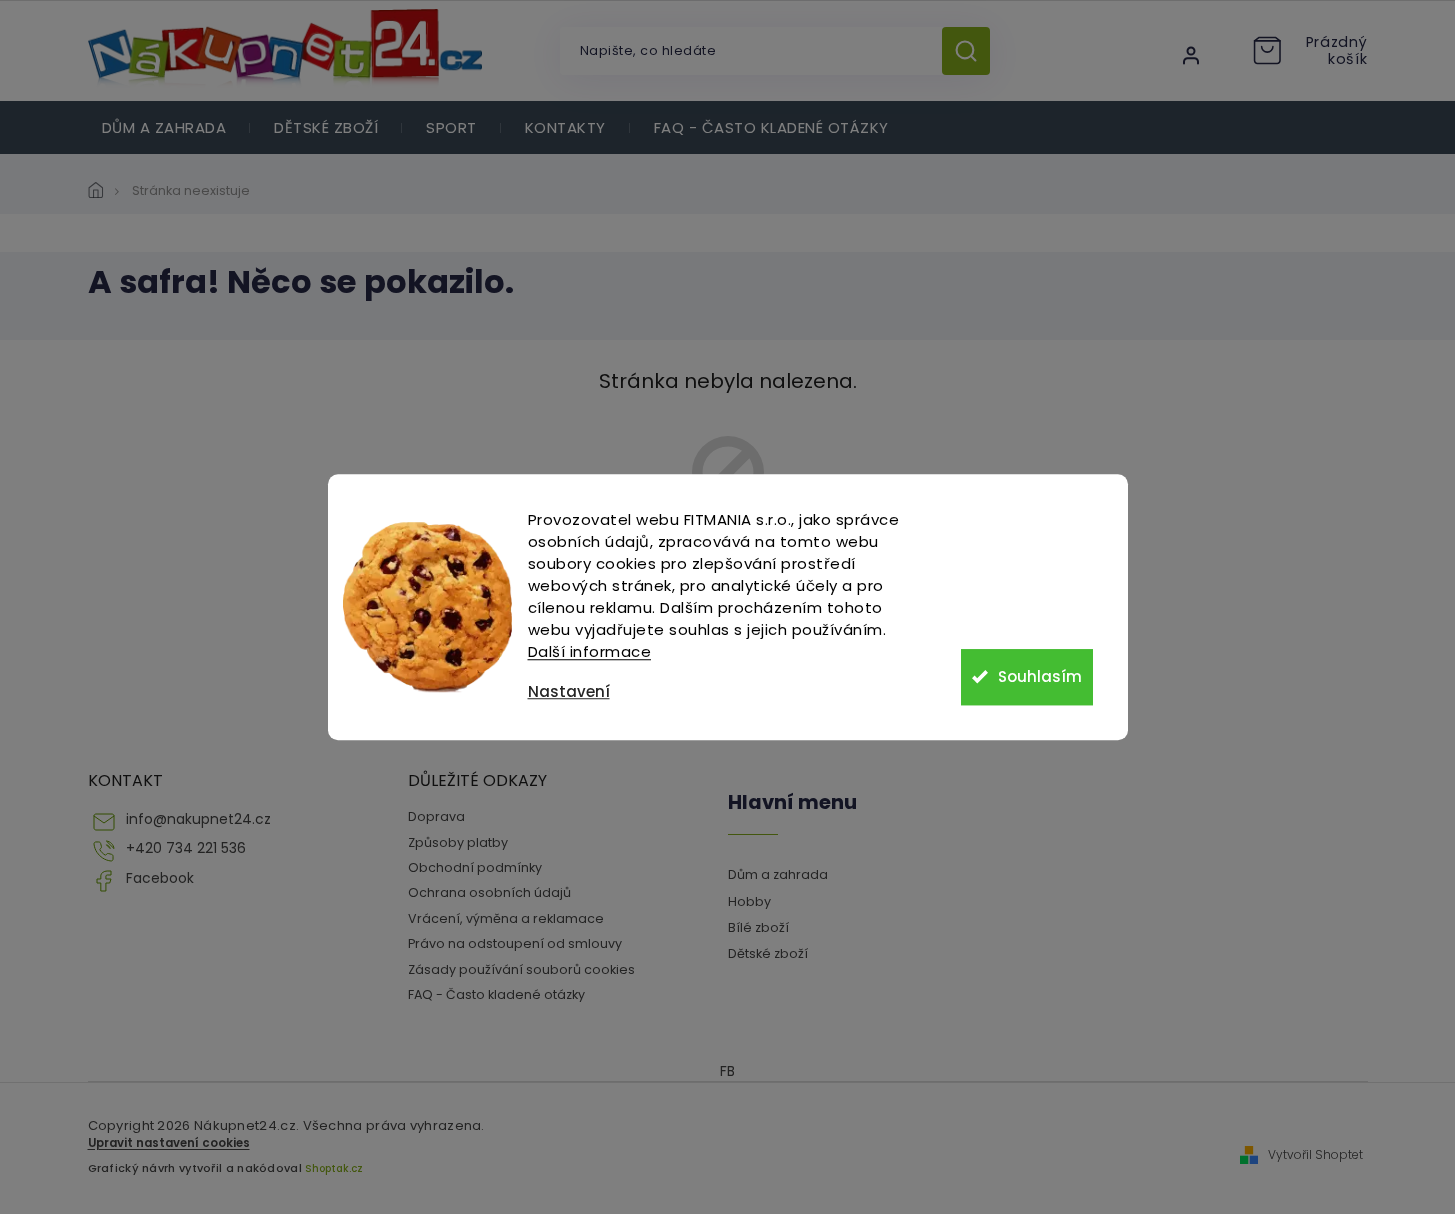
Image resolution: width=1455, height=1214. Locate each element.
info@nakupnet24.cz (198, 819)
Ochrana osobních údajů (489, 892)
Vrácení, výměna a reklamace (506, 918)
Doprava (436, 816)
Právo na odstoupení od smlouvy (515, 943)
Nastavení (569, 691)
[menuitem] (164, 127)
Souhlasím (1040, 676)
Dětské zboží (768, 953)
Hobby (749, 901)
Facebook (160, 878)
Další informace (590, 651)
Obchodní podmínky (475, 867)
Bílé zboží (758, 927)
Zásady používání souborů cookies (521, 969)
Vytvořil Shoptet (1315, 1155)
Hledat (973, 51)
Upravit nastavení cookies (169, 1143)
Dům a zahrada (778, 874)
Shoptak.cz (334, 1168)
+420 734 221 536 (186, 848)
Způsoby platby (458, 842)
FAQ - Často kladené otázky (496, 994)
